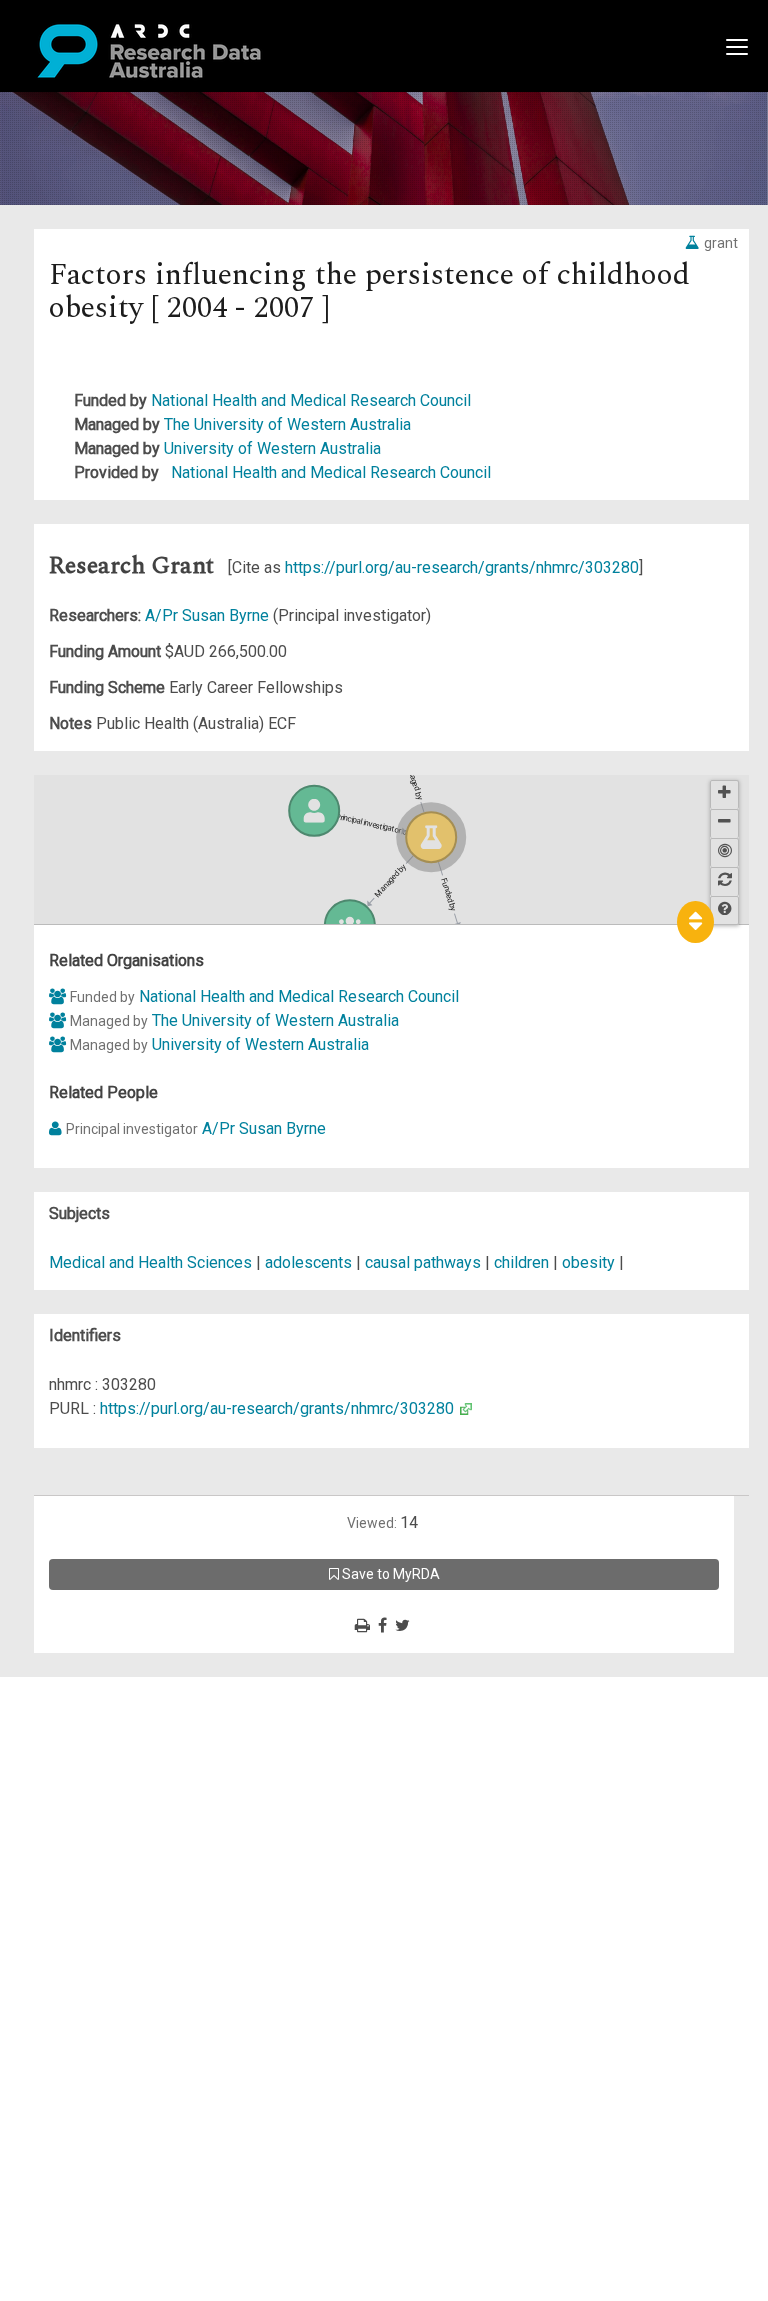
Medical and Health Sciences (152, 1262)
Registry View (111, 1832)
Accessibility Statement (145, 1916)
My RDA (90, 1712)
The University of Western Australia (287, 424)
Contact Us (100, 1736)
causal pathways (423, 1262)
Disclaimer (99, 1760)
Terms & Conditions (130, 1868)
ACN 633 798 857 (62, 1952)
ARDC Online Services (139, 1808)
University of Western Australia (272, 448)
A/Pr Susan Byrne (209, 615)
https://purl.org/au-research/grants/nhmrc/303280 (462, 567)
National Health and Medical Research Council (311, 400)
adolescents (308, 1262)
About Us (94, 1688)
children (521, 1262)
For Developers (116, 1784)
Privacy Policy (112, 1892)
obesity (588, 1262)
